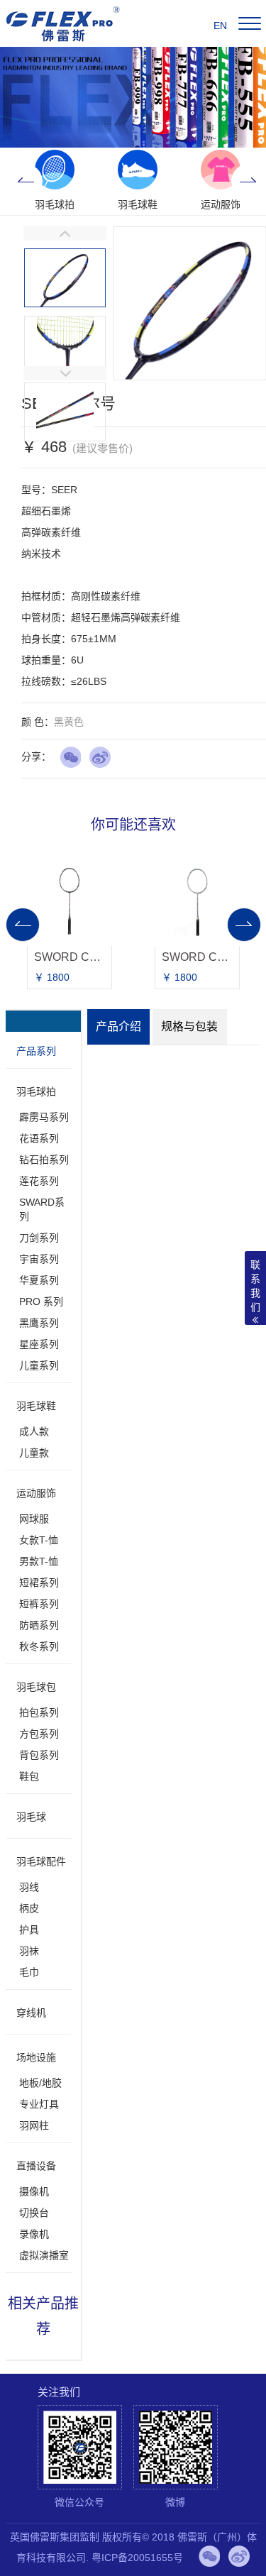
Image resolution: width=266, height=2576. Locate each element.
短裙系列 (39, 1583)
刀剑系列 (39, 1238)
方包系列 (39, 1734)
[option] (55, 181)
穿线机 (31, 2013)
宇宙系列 (39, 1259)
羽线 (29, 1887)
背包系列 (39, 1755)
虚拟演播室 (44, 2255)
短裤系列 (39, 1604)
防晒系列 (39, 1625)
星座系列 (39, 1344)
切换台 (34, 2213)
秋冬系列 (39, 1646)
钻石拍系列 (44, 1160)
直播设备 (36, 2166)
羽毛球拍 (36, 1091)
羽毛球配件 (41, 1861)
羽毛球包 (36, 1687)
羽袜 (29, 1951)
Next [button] (248, 181)
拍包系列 (39, 1712)
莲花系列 (39, 1181)
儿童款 (34, 1453)
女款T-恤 (39, 1540)
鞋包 (29, 1776)
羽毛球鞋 (36, 1406)
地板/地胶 (40, 2083)
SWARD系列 (42, 1209)
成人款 (34, 1431)
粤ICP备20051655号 (137, 2558)
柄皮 (29, 1908)
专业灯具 (39, 2104)
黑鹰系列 (39, 1323)
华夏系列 (39, 1280)
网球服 (34, 1519)
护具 (29, 1930)
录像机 (34, 2234)
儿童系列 (39, 1365)
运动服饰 (36, 1493)
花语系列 (39, 1138)
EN (220, 26)
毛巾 (29, 1972)
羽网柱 (34, 2125)
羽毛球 (31, 1817)
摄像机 (34, 2191)
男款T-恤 (39, 1561)
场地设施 (36, 2057)
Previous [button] (26, 181)
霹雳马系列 (44, 1117)
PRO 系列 (41, 1301)
